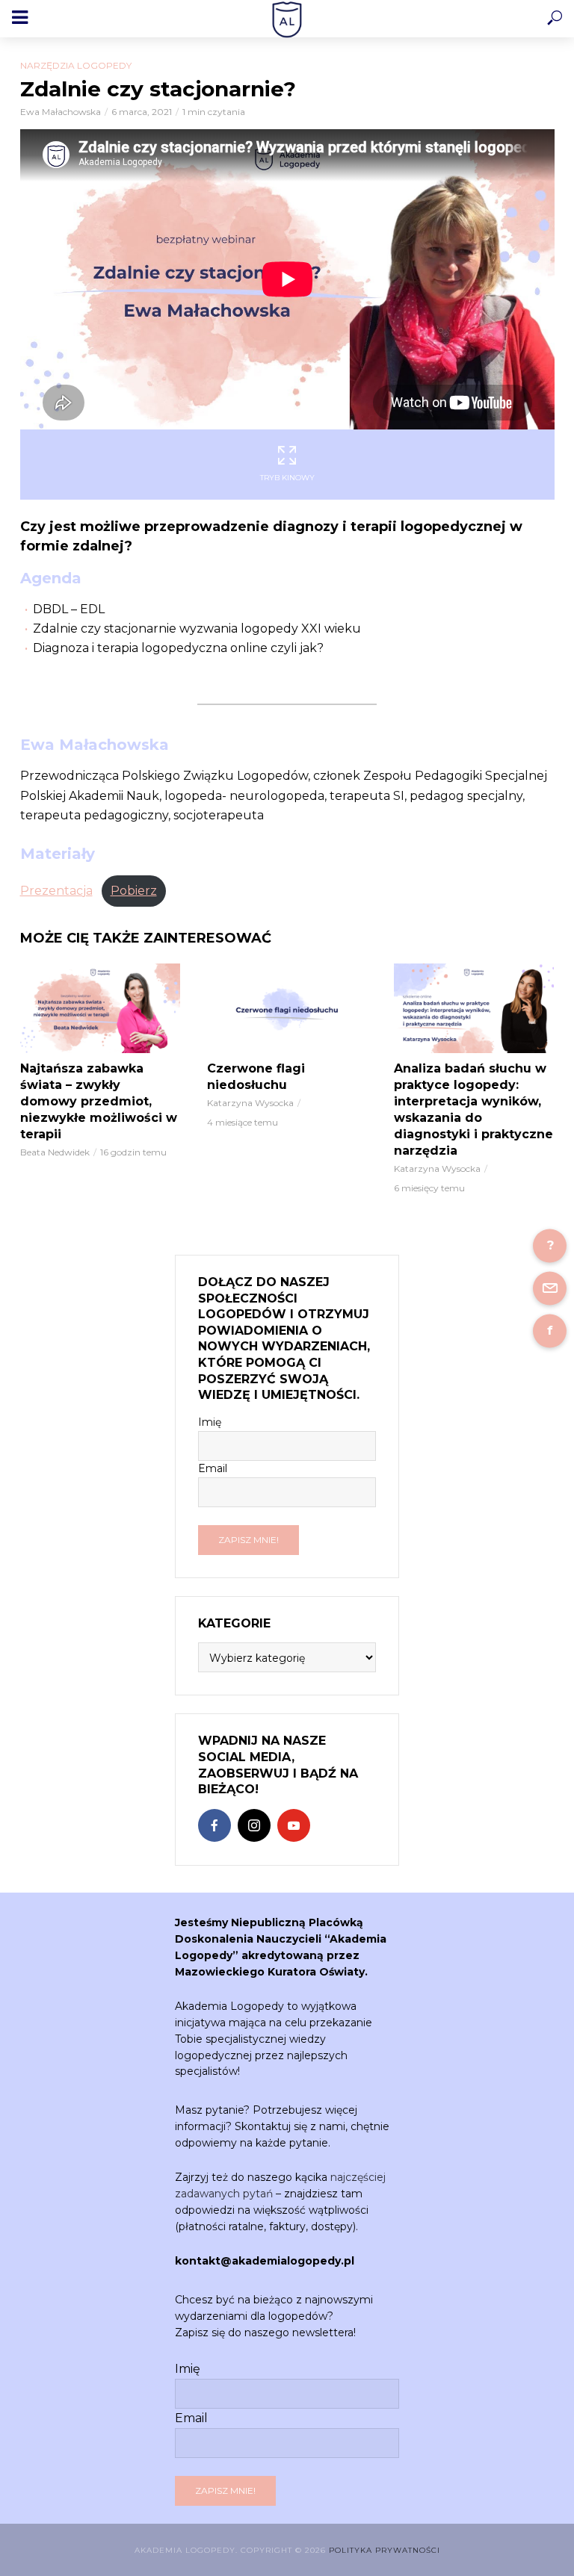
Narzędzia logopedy (76, 65)
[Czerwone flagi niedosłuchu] (287, 1008)
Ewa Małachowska (61, 112)
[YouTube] (294, 1825)
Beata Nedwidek (55, 1152)
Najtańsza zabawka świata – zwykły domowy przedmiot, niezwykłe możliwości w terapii (99, 1101)
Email (213, 1468)
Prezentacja (56, 891)
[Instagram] (254, 1825)
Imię (210, 1422)
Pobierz (134, 891)
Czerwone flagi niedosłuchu (256, 1077)
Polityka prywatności (385, 2550)
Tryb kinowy (287, 478)
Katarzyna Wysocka (250, 1103)
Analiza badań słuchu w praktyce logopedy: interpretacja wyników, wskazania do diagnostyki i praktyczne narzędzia (473, 1109)
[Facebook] (215, 1825)
